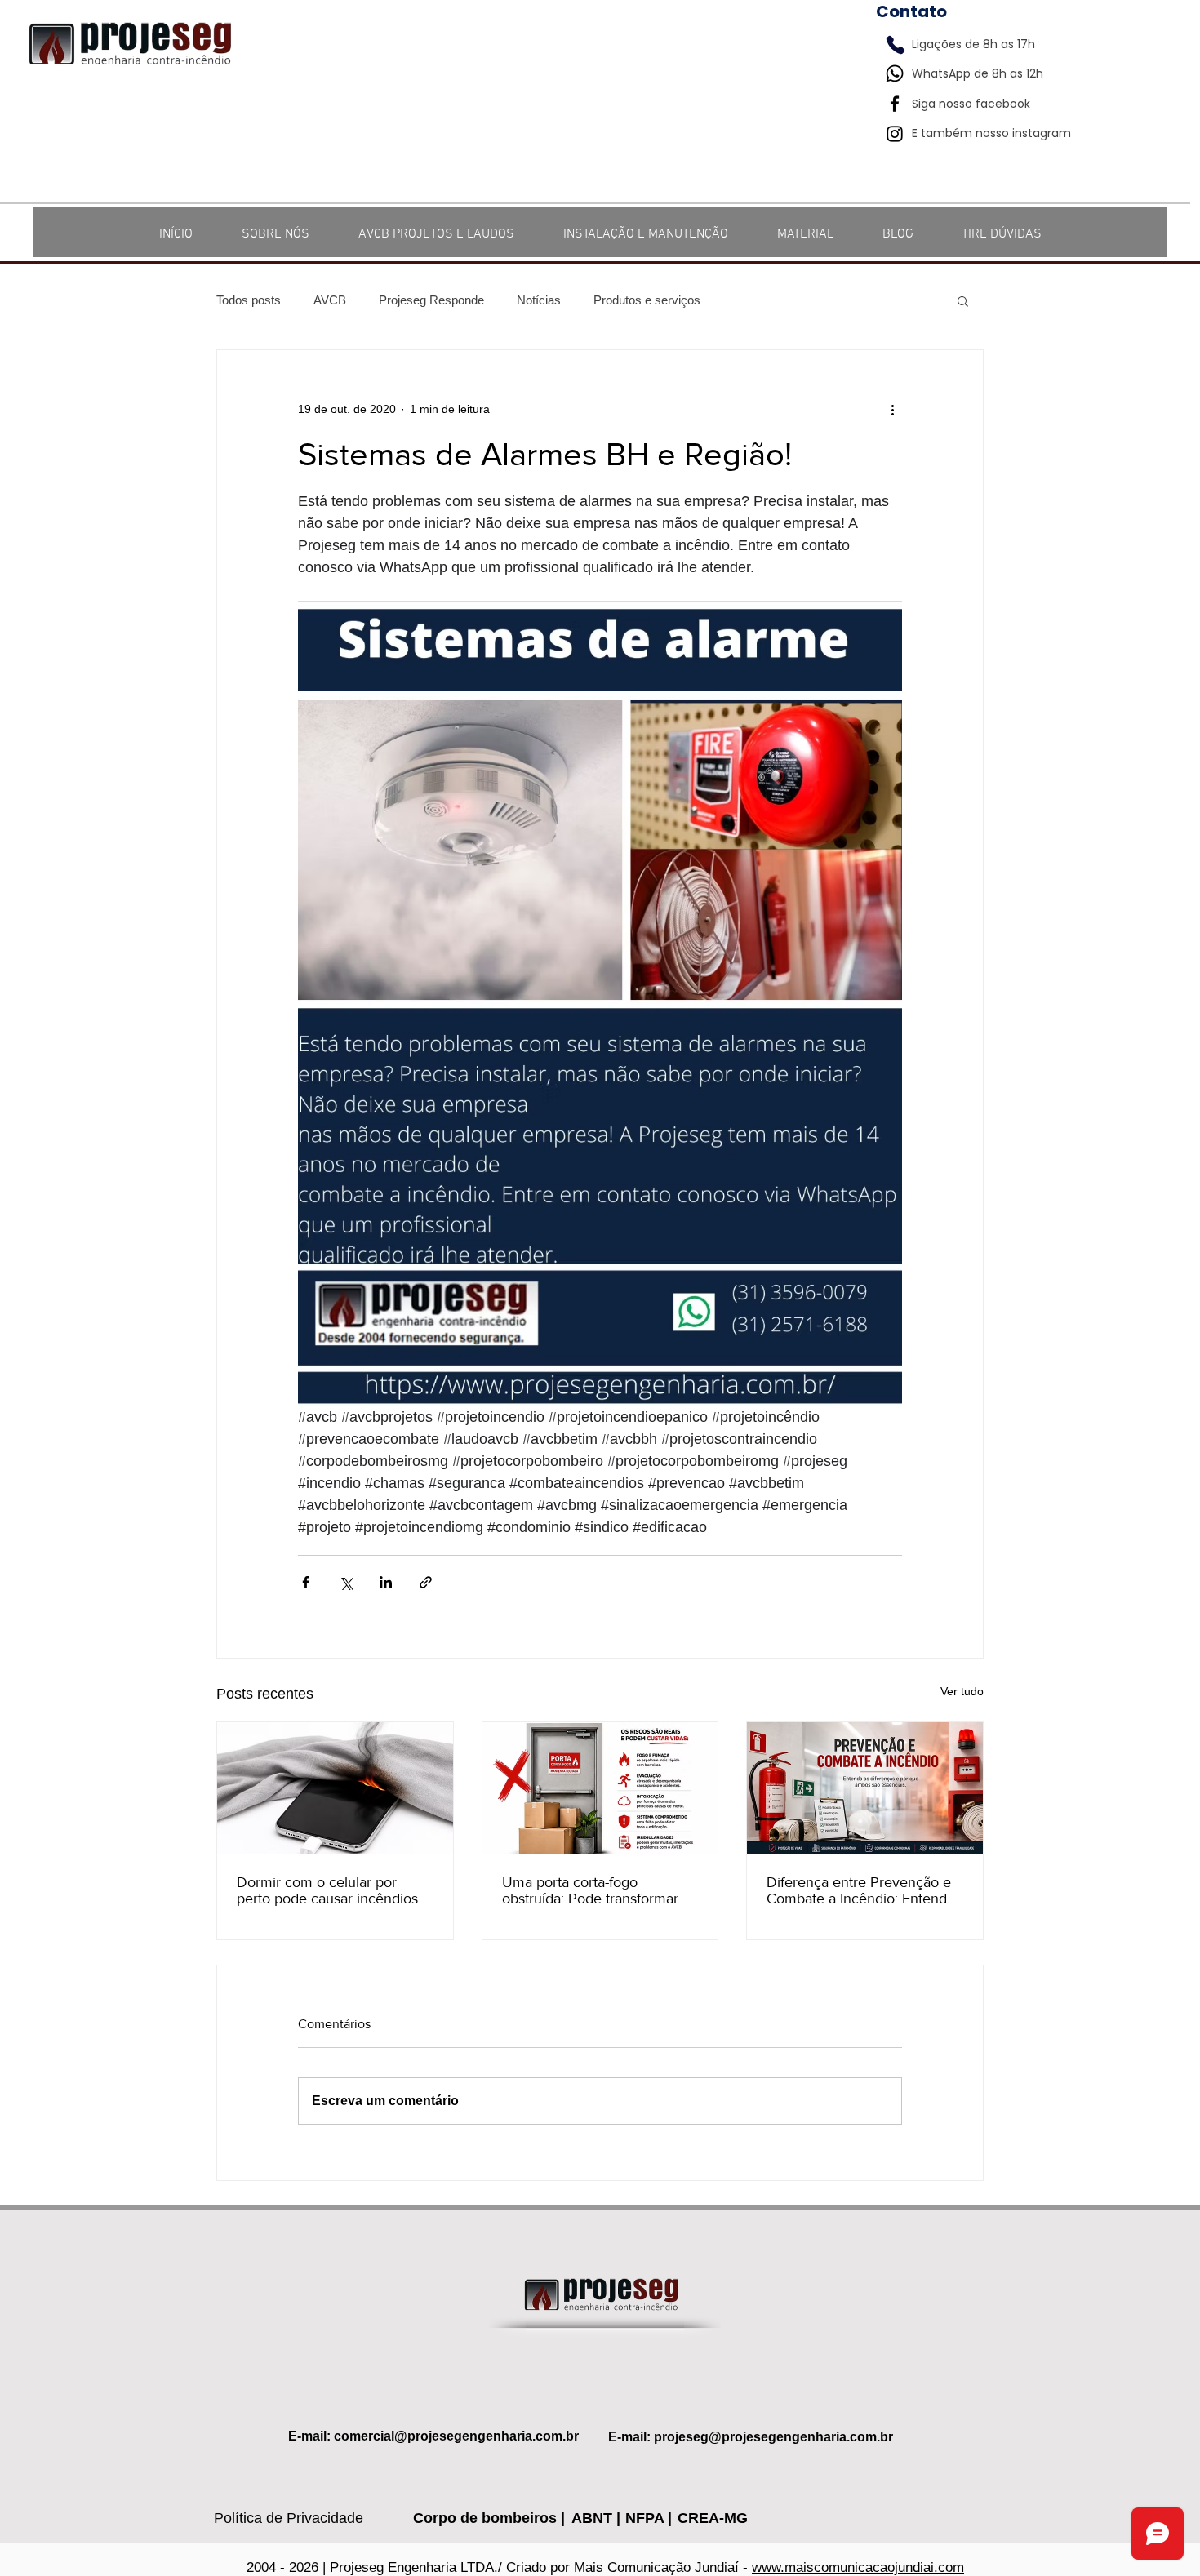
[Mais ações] (892, 409)
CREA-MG (713, 2518)
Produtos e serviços (647, 300)
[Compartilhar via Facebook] (306, 1582)
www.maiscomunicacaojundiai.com (858, 2567)
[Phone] (896, 45)
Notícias (539, 300)
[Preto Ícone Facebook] (895, 104)
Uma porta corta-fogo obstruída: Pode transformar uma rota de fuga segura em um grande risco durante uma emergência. (596, 1890)
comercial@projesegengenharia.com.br (456, 2436)
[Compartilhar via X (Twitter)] (346, 1582)
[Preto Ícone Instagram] (895, 134)
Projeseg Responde (431, 300)
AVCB (330, 300)
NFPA (647, 2518)
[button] (963, 300)
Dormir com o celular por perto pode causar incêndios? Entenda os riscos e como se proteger (331, 1890)
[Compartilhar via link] (426, 1582)
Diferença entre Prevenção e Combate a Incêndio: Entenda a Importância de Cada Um (860, 1890)
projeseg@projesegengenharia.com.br (773, 2437)
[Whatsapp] (895, 73)
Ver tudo (962, 1691)
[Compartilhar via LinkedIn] (386, 1582)
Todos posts (249, 300)
